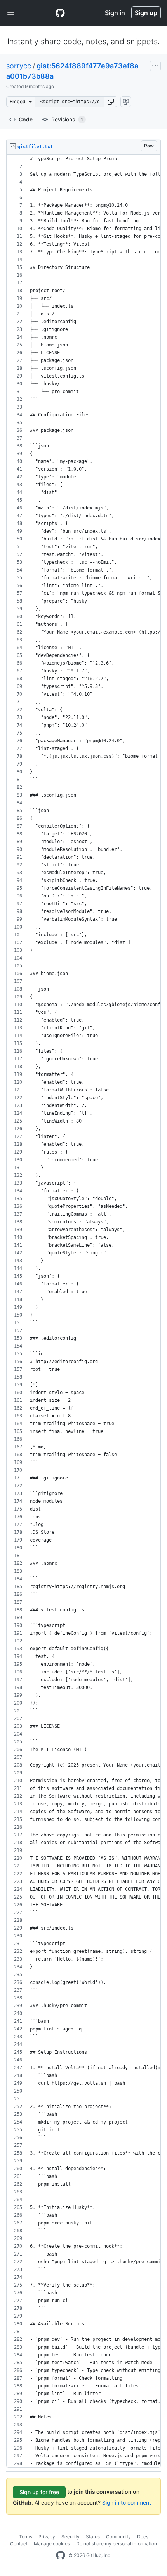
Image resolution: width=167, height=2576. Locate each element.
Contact (19, 2544)
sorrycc (19, 66)
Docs (143, 2537)
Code (26, 119)
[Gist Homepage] (60, 13)
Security (70, 2537)
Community (118, 2537)
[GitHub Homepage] (61, 2555)
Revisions (67, 119)
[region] (83, 1311)
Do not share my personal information (117, 2544)
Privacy (47, 2537)
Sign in (115, 13)
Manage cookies (52, 2544)
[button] (111, 102)
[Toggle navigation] (11, 13)
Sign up (146, 13)
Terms (26, 2537)
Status (93, 2537)
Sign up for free (39, 2492)
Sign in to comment (127, 2502)
